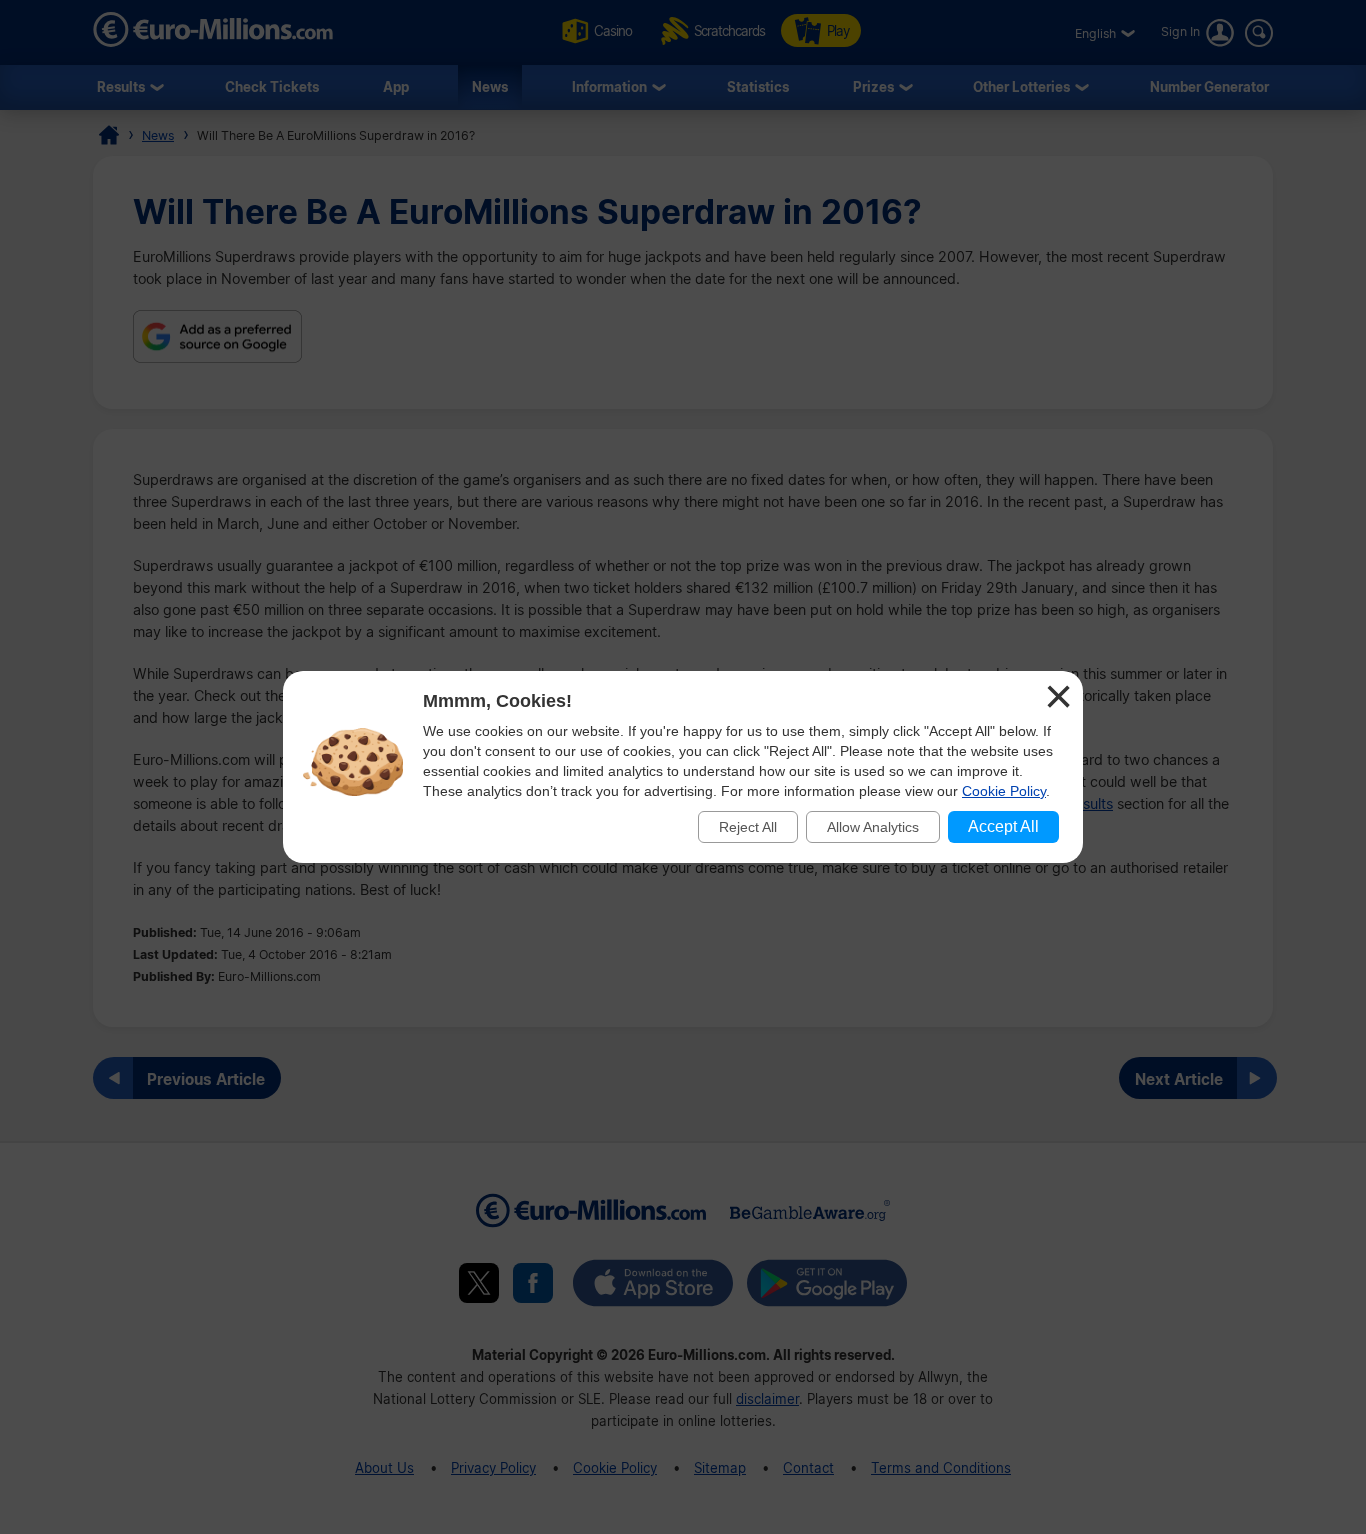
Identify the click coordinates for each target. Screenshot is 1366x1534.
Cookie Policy (1004, 791)
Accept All (1003, 826)
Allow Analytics (873, 827)
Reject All (748, 827)
